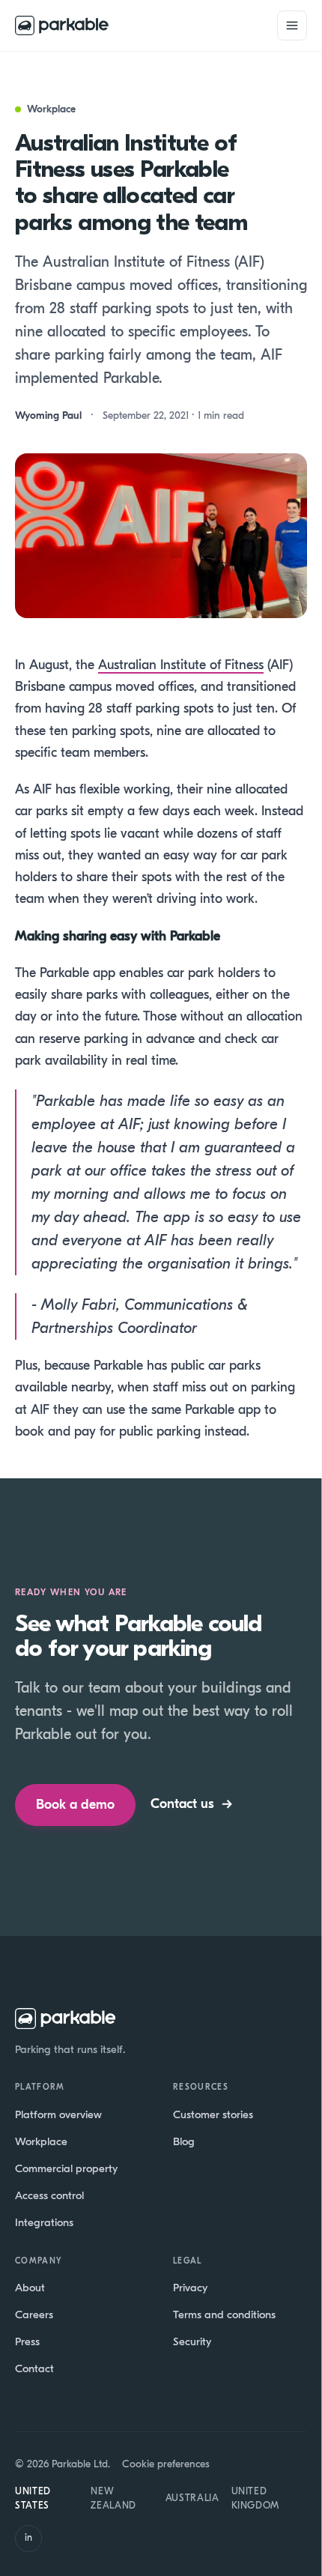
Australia (192, 2498)
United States (33, 2498)
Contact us (192, 1804)
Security (192, 2341)
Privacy (190, 2288)
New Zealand (113, 2498)
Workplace (41, 2141)
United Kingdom (256, 2498)
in (28, 2537)
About (30, 2288)
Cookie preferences (166, 2464)
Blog (184, 2141)
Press (27, 2341)
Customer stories (213, 2114)
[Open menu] (292, 25)
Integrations (44, 2222)
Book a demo (75, 1805)
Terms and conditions (224, 2315)
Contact (34, 2368)
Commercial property (66, 2168)
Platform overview (58, 2114)
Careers (34, 2315)
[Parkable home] (62, 25)
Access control (49, 2195)
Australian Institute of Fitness (181, 665)
